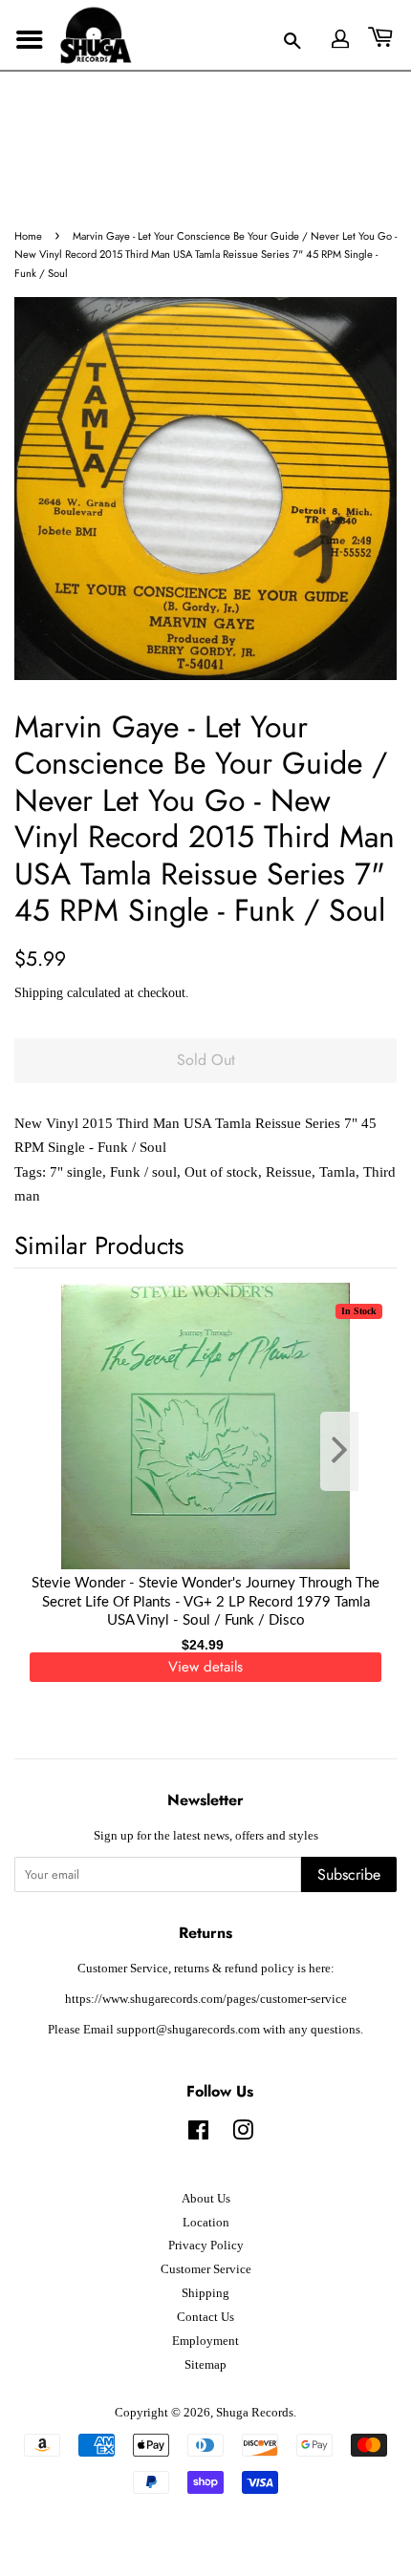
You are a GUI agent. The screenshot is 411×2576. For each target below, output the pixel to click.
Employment (205, 2341)
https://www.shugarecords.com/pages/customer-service (206, 1999)
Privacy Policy (206, 2246)
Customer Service (206, 2269)
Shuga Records (255, 2413)
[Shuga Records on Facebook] (198, 2135)
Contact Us (205, 2317)
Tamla (337, 1172)
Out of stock (221, 1172)
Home (28, 236)
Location (206, 2223)
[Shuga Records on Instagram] (243, 2135)
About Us (206, 2199)
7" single (76, 1172)
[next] (351, 1451)
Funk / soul (143, 1172)
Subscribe (349, 1874)
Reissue (289, 1172)
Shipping (39, 993)
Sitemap (205, 2365)
